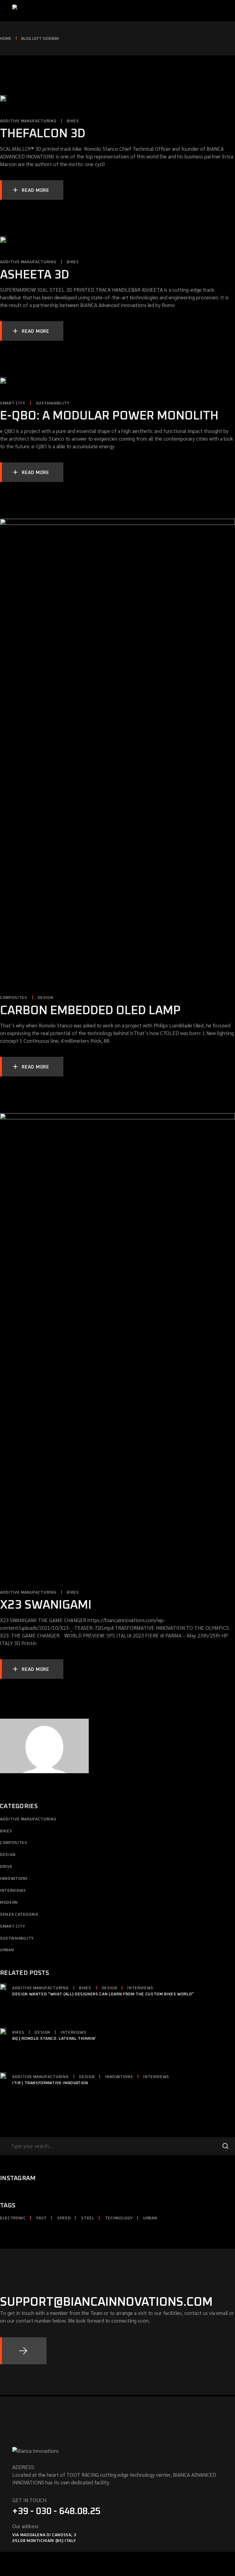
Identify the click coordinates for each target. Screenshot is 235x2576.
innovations (14, 1879)
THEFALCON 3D (43, 134)
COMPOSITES (14, 998)
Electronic (13, 2218)
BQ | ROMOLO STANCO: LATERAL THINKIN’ (54, 2039)
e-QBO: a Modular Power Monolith (109, 416)
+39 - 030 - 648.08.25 (56, 2511)
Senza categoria (19, 1915)
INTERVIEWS (13, 1891)
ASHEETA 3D (35, 275)
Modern (9, 1903)
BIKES (73, 121)
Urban (7, 1950)
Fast (42, 2218)
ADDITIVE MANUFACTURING (28, 121)
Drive (6, 1867)
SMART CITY (13, 403)
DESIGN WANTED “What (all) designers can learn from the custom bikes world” (103, 1994)
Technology (119, 2218)
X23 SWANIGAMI (46, 1605)
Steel (88, 2218)
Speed (64, 2218)
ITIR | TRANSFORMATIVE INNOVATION (50, 2083)
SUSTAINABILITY (53, 403)
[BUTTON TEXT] (23, 2351)
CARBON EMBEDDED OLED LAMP (90, 1011)
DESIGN (45, 998)
